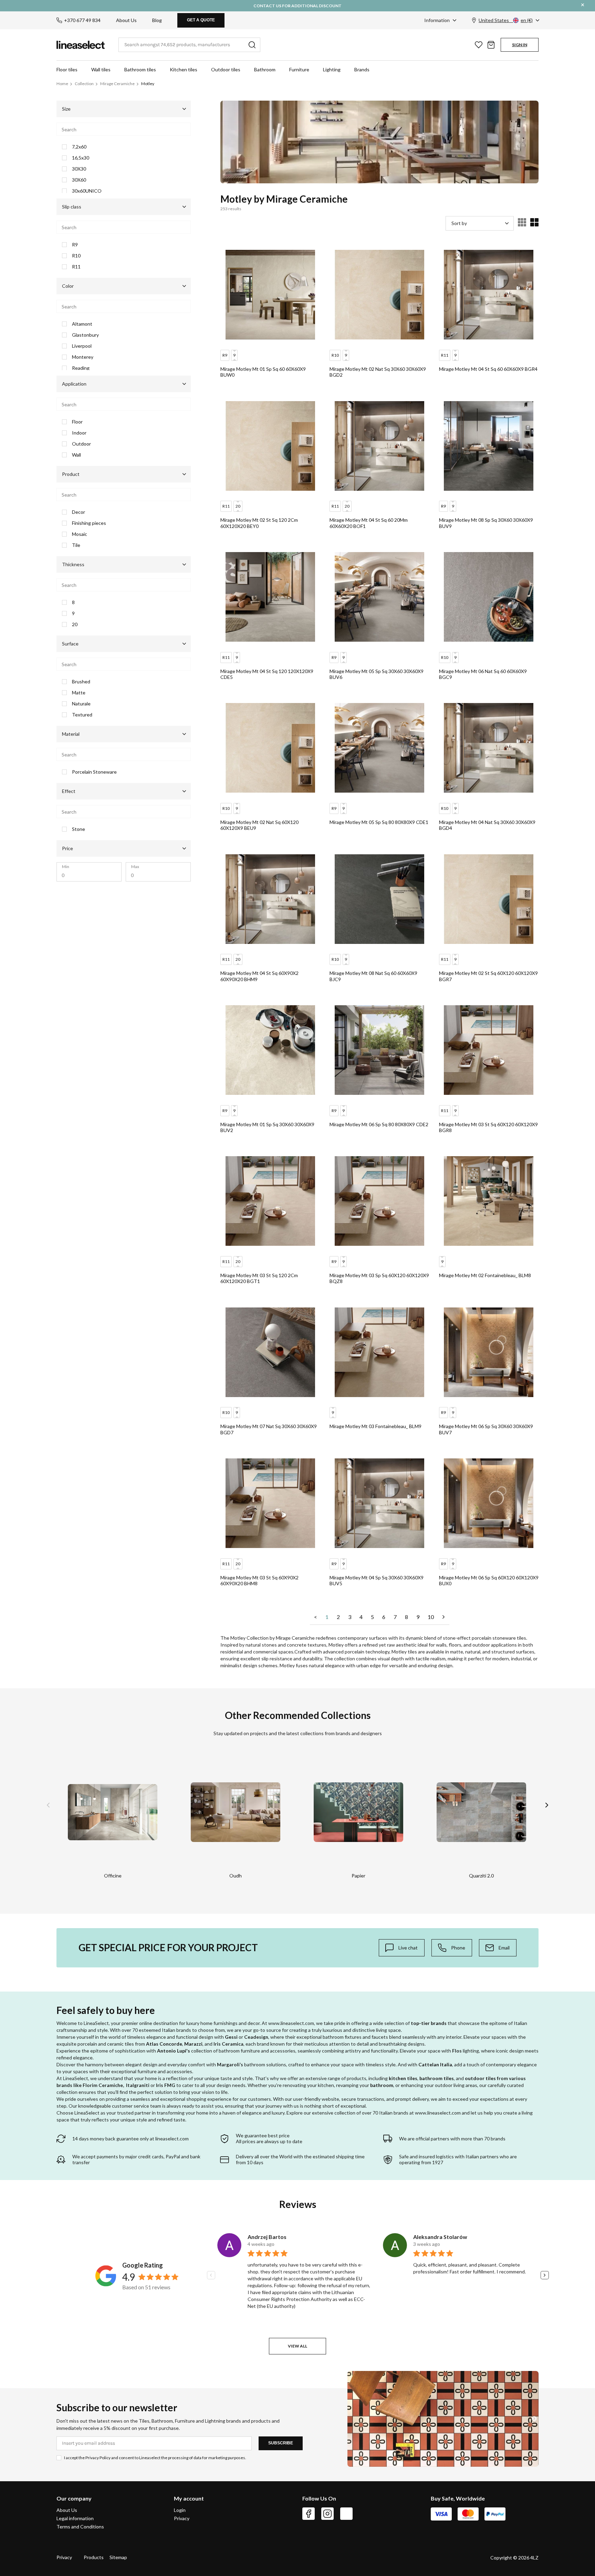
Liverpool (82, 346)
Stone (79, 829)
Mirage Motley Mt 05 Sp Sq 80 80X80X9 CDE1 (379, 822)
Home (62, 84)
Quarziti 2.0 (481, 1876)
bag (491, 45)
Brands (362, 69)
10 (431, 1617)
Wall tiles (101, 69)
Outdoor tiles (226, 69)
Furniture (299, 69)
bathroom (382, 2085)
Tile (76, 545)
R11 (76, 267)
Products (94, 2557)
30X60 (79, 180)
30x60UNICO (87, 191)
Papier (358, 1876)
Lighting (332, 69)
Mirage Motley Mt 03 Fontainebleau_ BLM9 (375, 1426)
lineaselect (81, 45)
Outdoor (81, 444)
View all (297, 2346)
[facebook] (309, 2514)
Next (547, 1805)
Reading (81, 368)
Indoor (79, 433)
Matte (79, 693)
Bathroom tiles (140, 69)
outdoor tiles (480, 2078)
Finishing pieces (89, 523)
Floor (77, 422)
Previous (48, 1805)
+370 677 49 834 (82, 20)
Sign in (520, 45)
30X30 (79, 169)
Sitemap (118, 2557)
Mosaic (80, 534)
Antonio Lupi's (174, 2051)
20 (75, 624)
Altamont (82, 324)
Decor (79, 512)
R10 (76, 256)
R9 (75, 245)
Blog (157, 20)
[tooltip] (402, 1948)
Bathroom (265, 69)
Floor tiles (67, 69)
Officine (113, 1876)
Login (180, 2510)
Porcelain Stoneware (94, 772)
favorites (479, 45)
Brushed (81, 682)
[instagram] (327, 2514)
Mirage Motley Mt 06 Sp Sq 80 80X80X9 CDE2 (379, 1124)
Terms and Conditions (80, 2527)
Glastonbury (85, 335)
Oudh (236, 1876)
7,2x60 (79, 147)
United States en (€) (506, 20)
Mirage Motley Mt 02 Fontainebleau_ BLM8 (485, 1275)
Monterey (83, 357)
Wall (76, 455)
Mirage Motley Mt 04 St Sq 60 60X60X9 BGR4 (488, 369)
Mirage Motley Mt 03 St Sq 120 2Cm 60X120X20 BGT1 (259, 1278)
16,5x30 (81, 158)
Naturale (81, 704)
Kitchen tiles (184, 69)
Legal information (75, 2518)
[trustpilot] (346, 2514)
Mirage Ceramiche (117, 84)
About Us (126, 20)
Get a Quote (201, 20)
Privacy (182, 2518)
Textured (82, 715)
